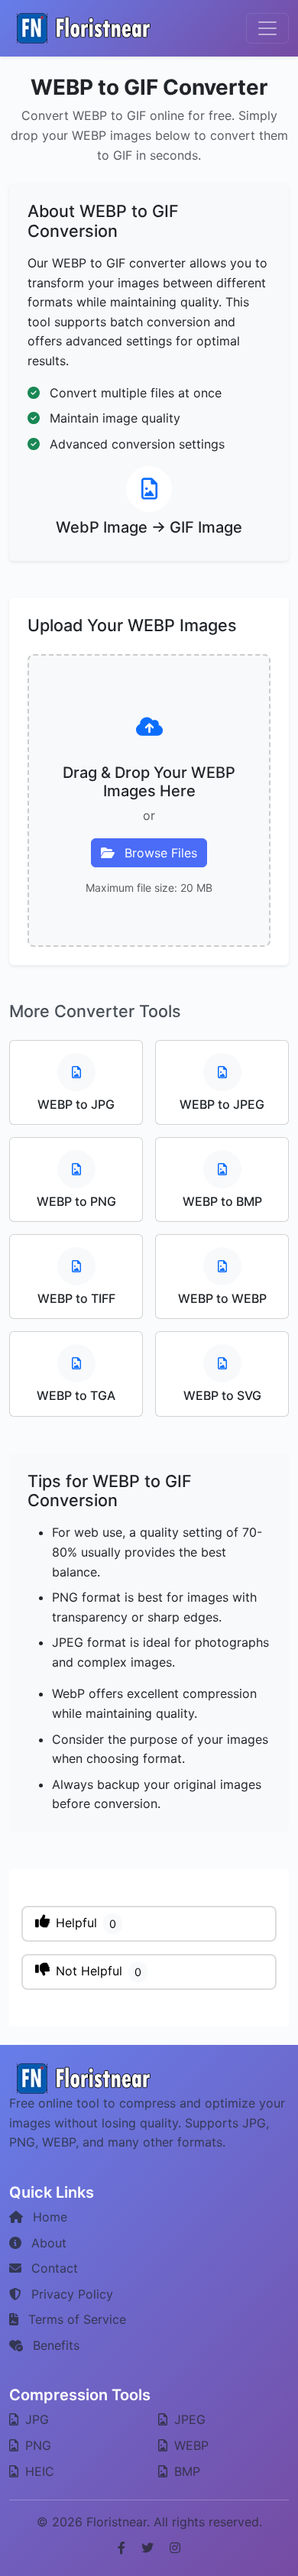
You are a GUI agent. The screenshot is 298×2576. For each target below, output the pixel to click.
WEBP (189, 2445)
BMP (185, 2471)
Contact (53, 2268)
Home (48, 2217)
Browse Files (159, 853)
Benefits (54, 2345)
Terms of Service (75, 2319)
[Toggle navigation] (267, 28)
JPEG (188, 2419)
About (47, 2243)
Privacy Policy (70, 2294)
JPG (35, 2419)
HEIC (38, 2471)
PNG (36, 2445)
